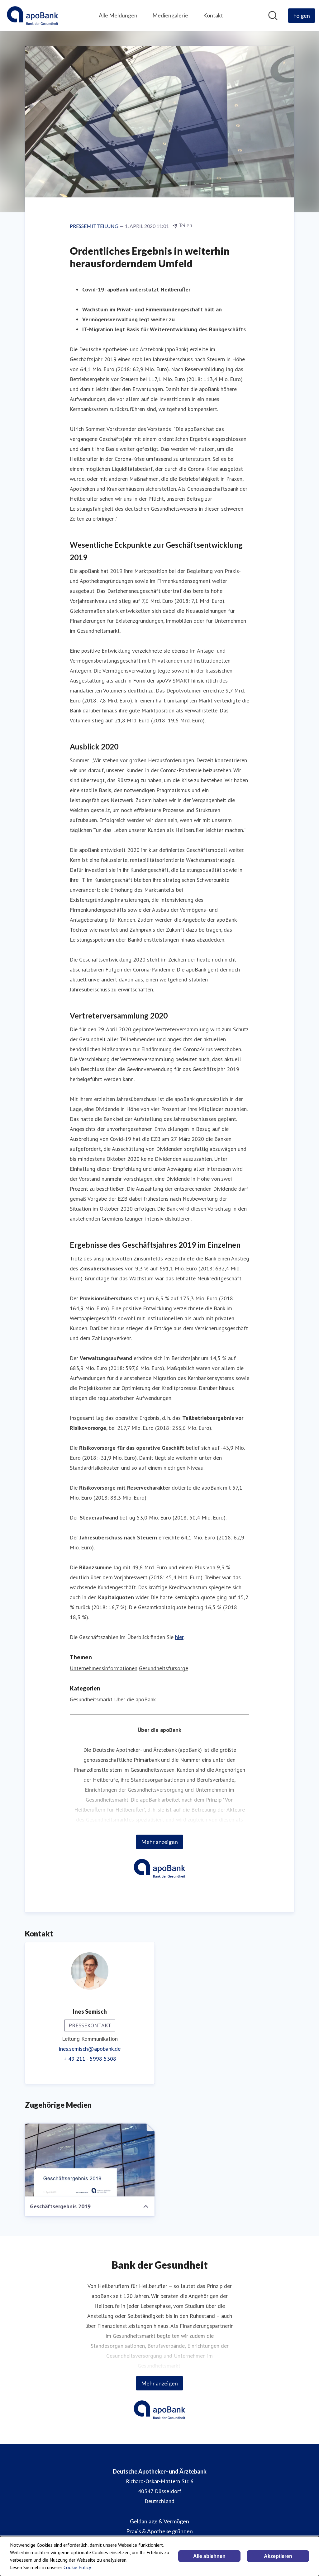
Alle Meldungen (118, 15)
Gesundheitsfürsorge (164, 1668)
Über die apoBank (135, 1699)
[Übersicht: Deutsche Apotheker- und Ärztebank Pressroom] (33, 16)
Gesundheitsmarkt (91, 1699)
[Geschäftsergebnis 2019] (90, 2160)
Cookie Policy (77, 2567)
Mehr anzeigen (159, 1842)
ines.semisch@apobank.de (90, 2049)
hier (179, 1637)
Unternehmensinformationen (104, 1668)
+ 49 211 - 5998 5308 (90, 2059)
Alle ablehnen (209, 2556)
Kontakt (213, 15)
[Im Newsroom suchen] (273, 16)
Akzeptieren (278, 2556)
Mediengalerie (170, 15)
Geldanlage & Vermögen (159, 2521)
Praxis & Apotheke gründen (159, 2531)
